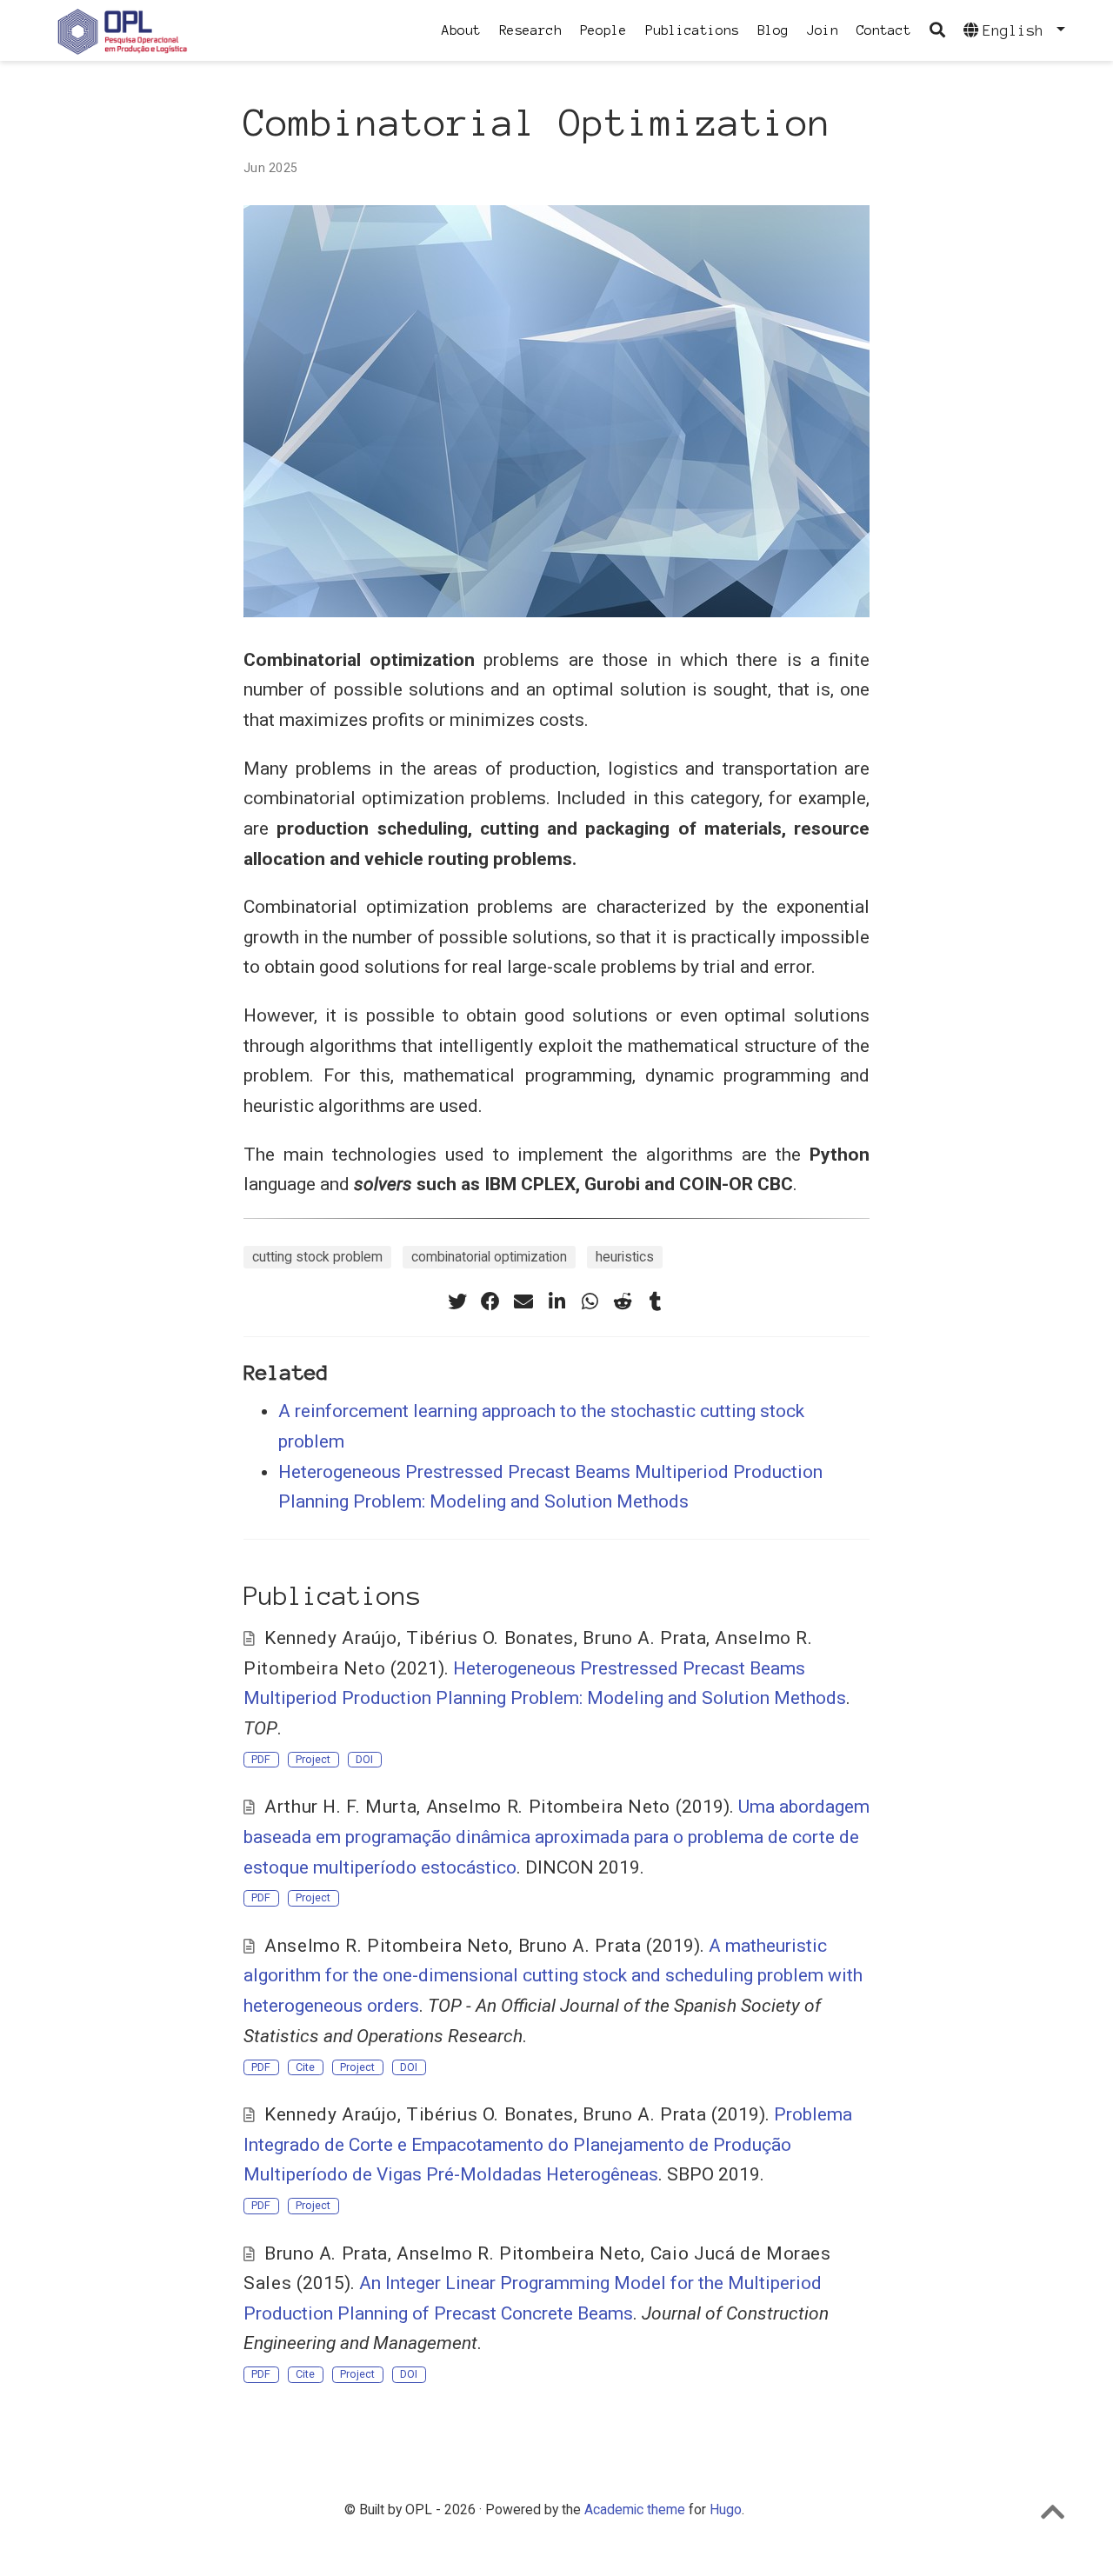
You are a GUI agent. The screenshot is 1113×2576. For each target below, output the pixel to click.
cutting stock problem (317, 1257)
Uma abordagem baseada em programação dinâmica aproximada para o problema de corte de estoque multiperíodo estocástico (556, 1837)
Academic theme (635, 2509)
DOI (364, 1759)
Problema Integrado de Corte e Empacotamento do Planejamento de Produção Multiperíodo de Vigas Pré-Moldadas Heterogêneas (548, 2144)
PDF (261, 1759)
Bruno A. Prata (644, 1638)
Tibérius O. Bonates (490, 1638)
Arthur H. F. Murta (340, 1807)
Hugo (726, 2509)
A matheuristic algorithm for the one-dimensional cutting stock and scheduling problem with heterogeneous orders (553, 1976)
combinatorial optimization (489, 1257)
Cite (305, 2067)
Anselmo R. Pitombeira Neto (548, 1807)
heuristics (625, 1257)
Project (313, 1759)
